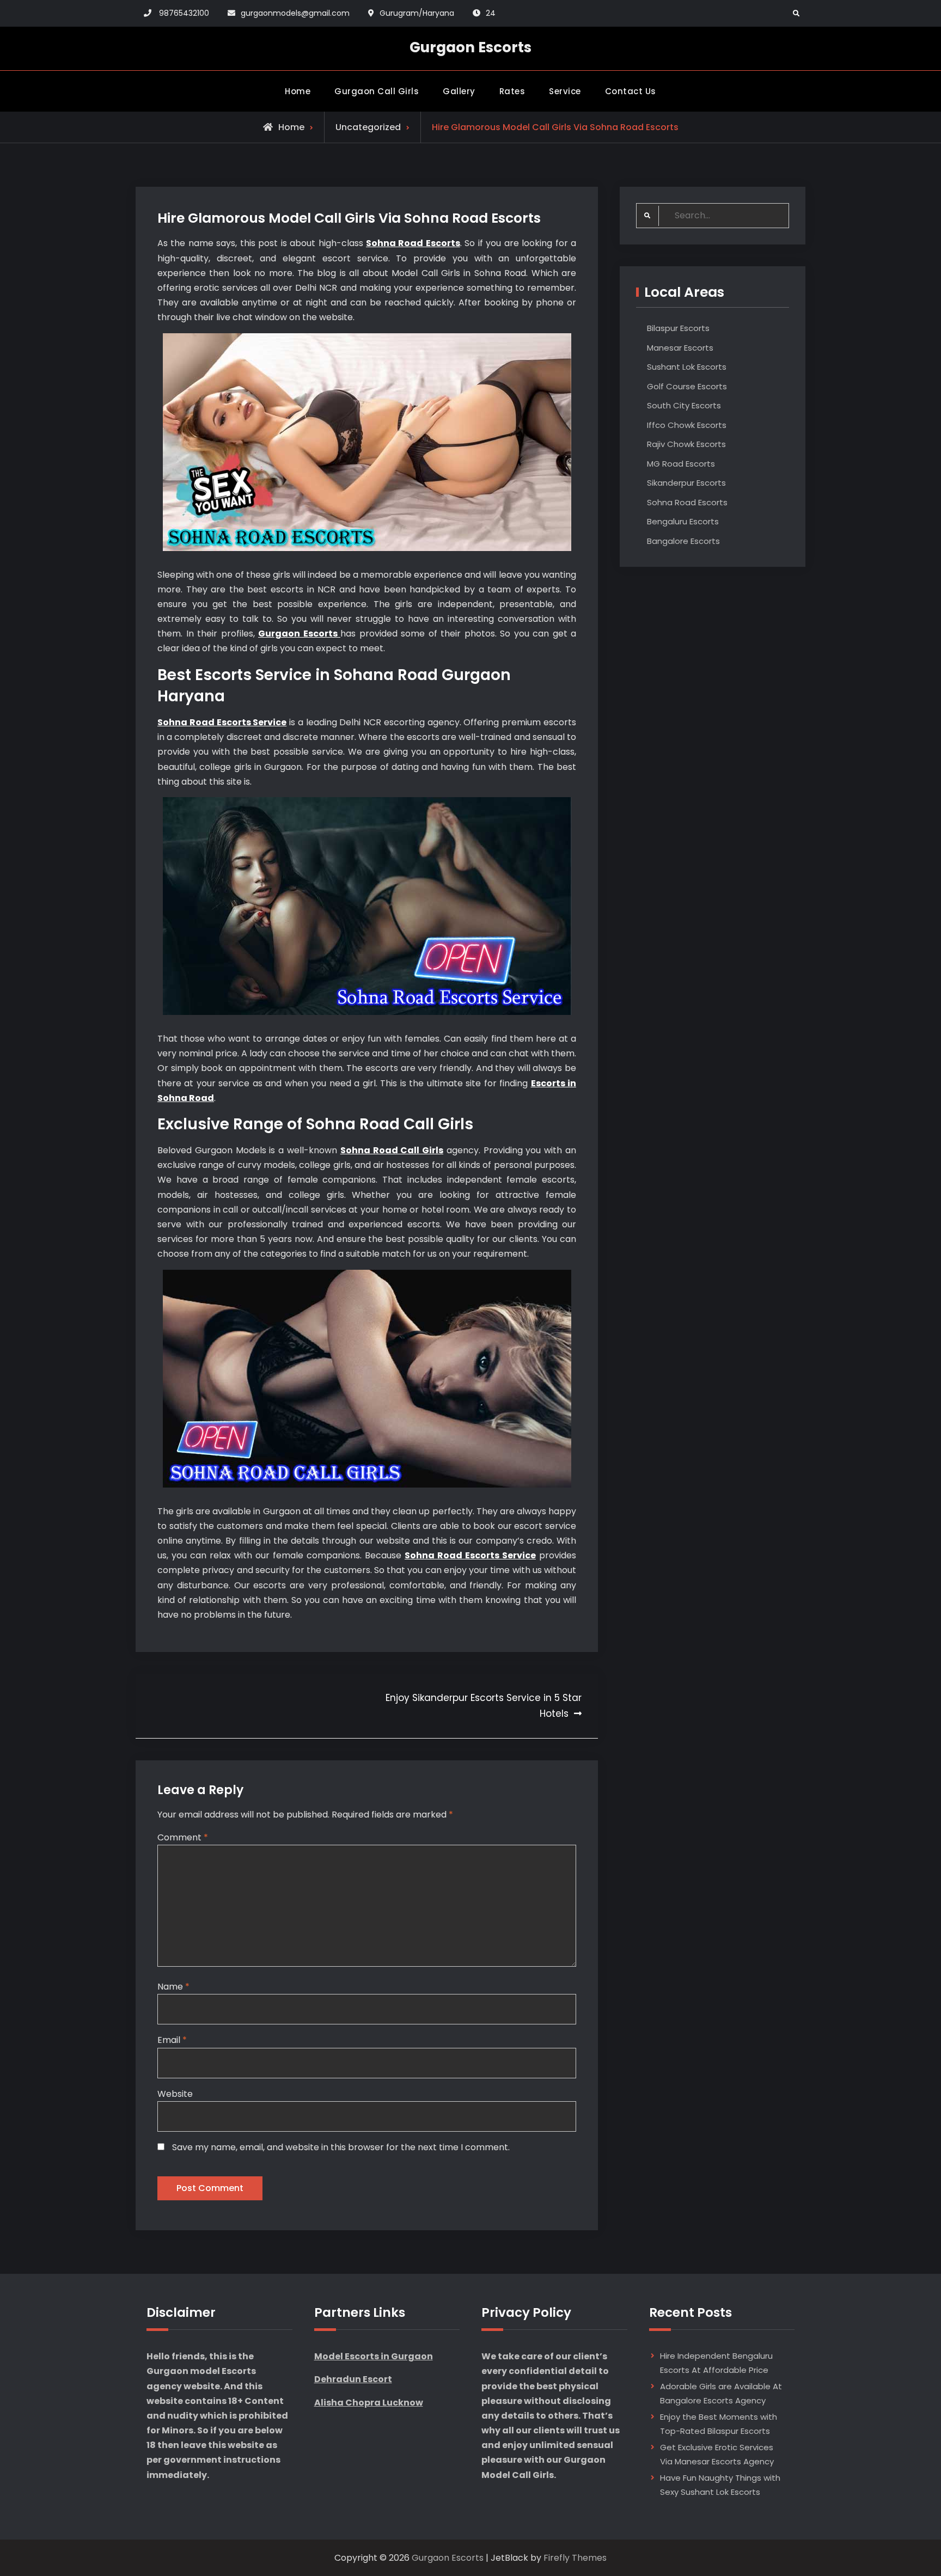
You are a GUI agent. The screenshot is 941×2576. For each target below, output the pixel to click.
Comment (183, 1837)
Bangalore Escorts (683, 541)
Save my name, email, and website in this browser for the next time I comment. (341, 2147)
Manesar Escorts (680, 348)
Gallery (459, 91)
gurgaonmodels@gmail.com (295, 13)
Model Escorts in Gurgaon (374, 2356)
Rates (512, 91)
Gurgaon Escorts (471, 47)
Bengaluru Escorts (683, 521)
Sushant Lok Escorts (687, 367)
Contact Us (631, 91)
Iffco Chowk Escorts (687, 425)
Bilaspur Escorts (678, 328)
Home (298, 91)
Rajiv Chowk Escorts (686, 444)
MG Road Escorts (681, 464)
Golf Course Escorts (687, 386)
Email (172, 2040)
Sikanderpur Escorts (686, 483)
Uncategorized (368, 127)
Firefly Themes (575, 2558)
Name (173, 1987)
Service (565, 91)
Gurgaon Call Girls (377, 91)
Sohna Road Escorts (687, 502)
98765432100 (184, 13)
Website (175, 2094)
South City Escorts (684, 405)
